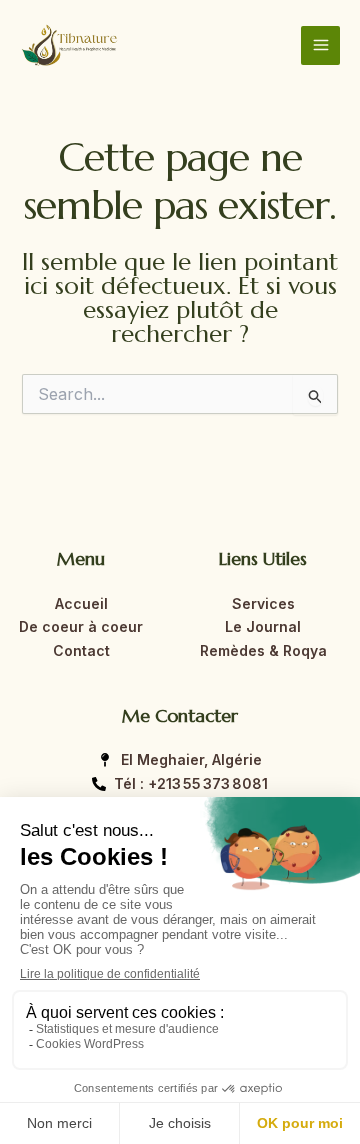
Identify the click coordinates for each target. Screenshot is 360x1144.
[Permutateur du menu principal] (320, 45)
